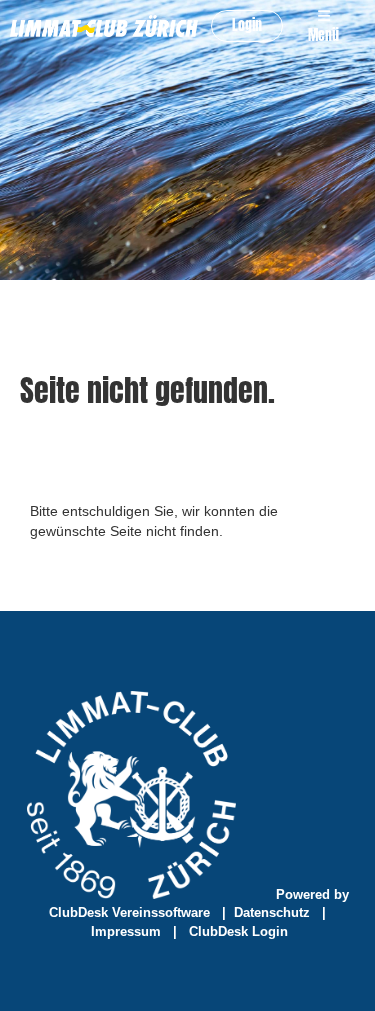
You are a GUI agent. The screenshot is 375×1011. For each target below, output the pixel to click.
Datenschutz (272, 912)
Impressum (126, 931)
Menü (323, 35)
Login (247, 25)
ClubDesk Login (238, 931)
